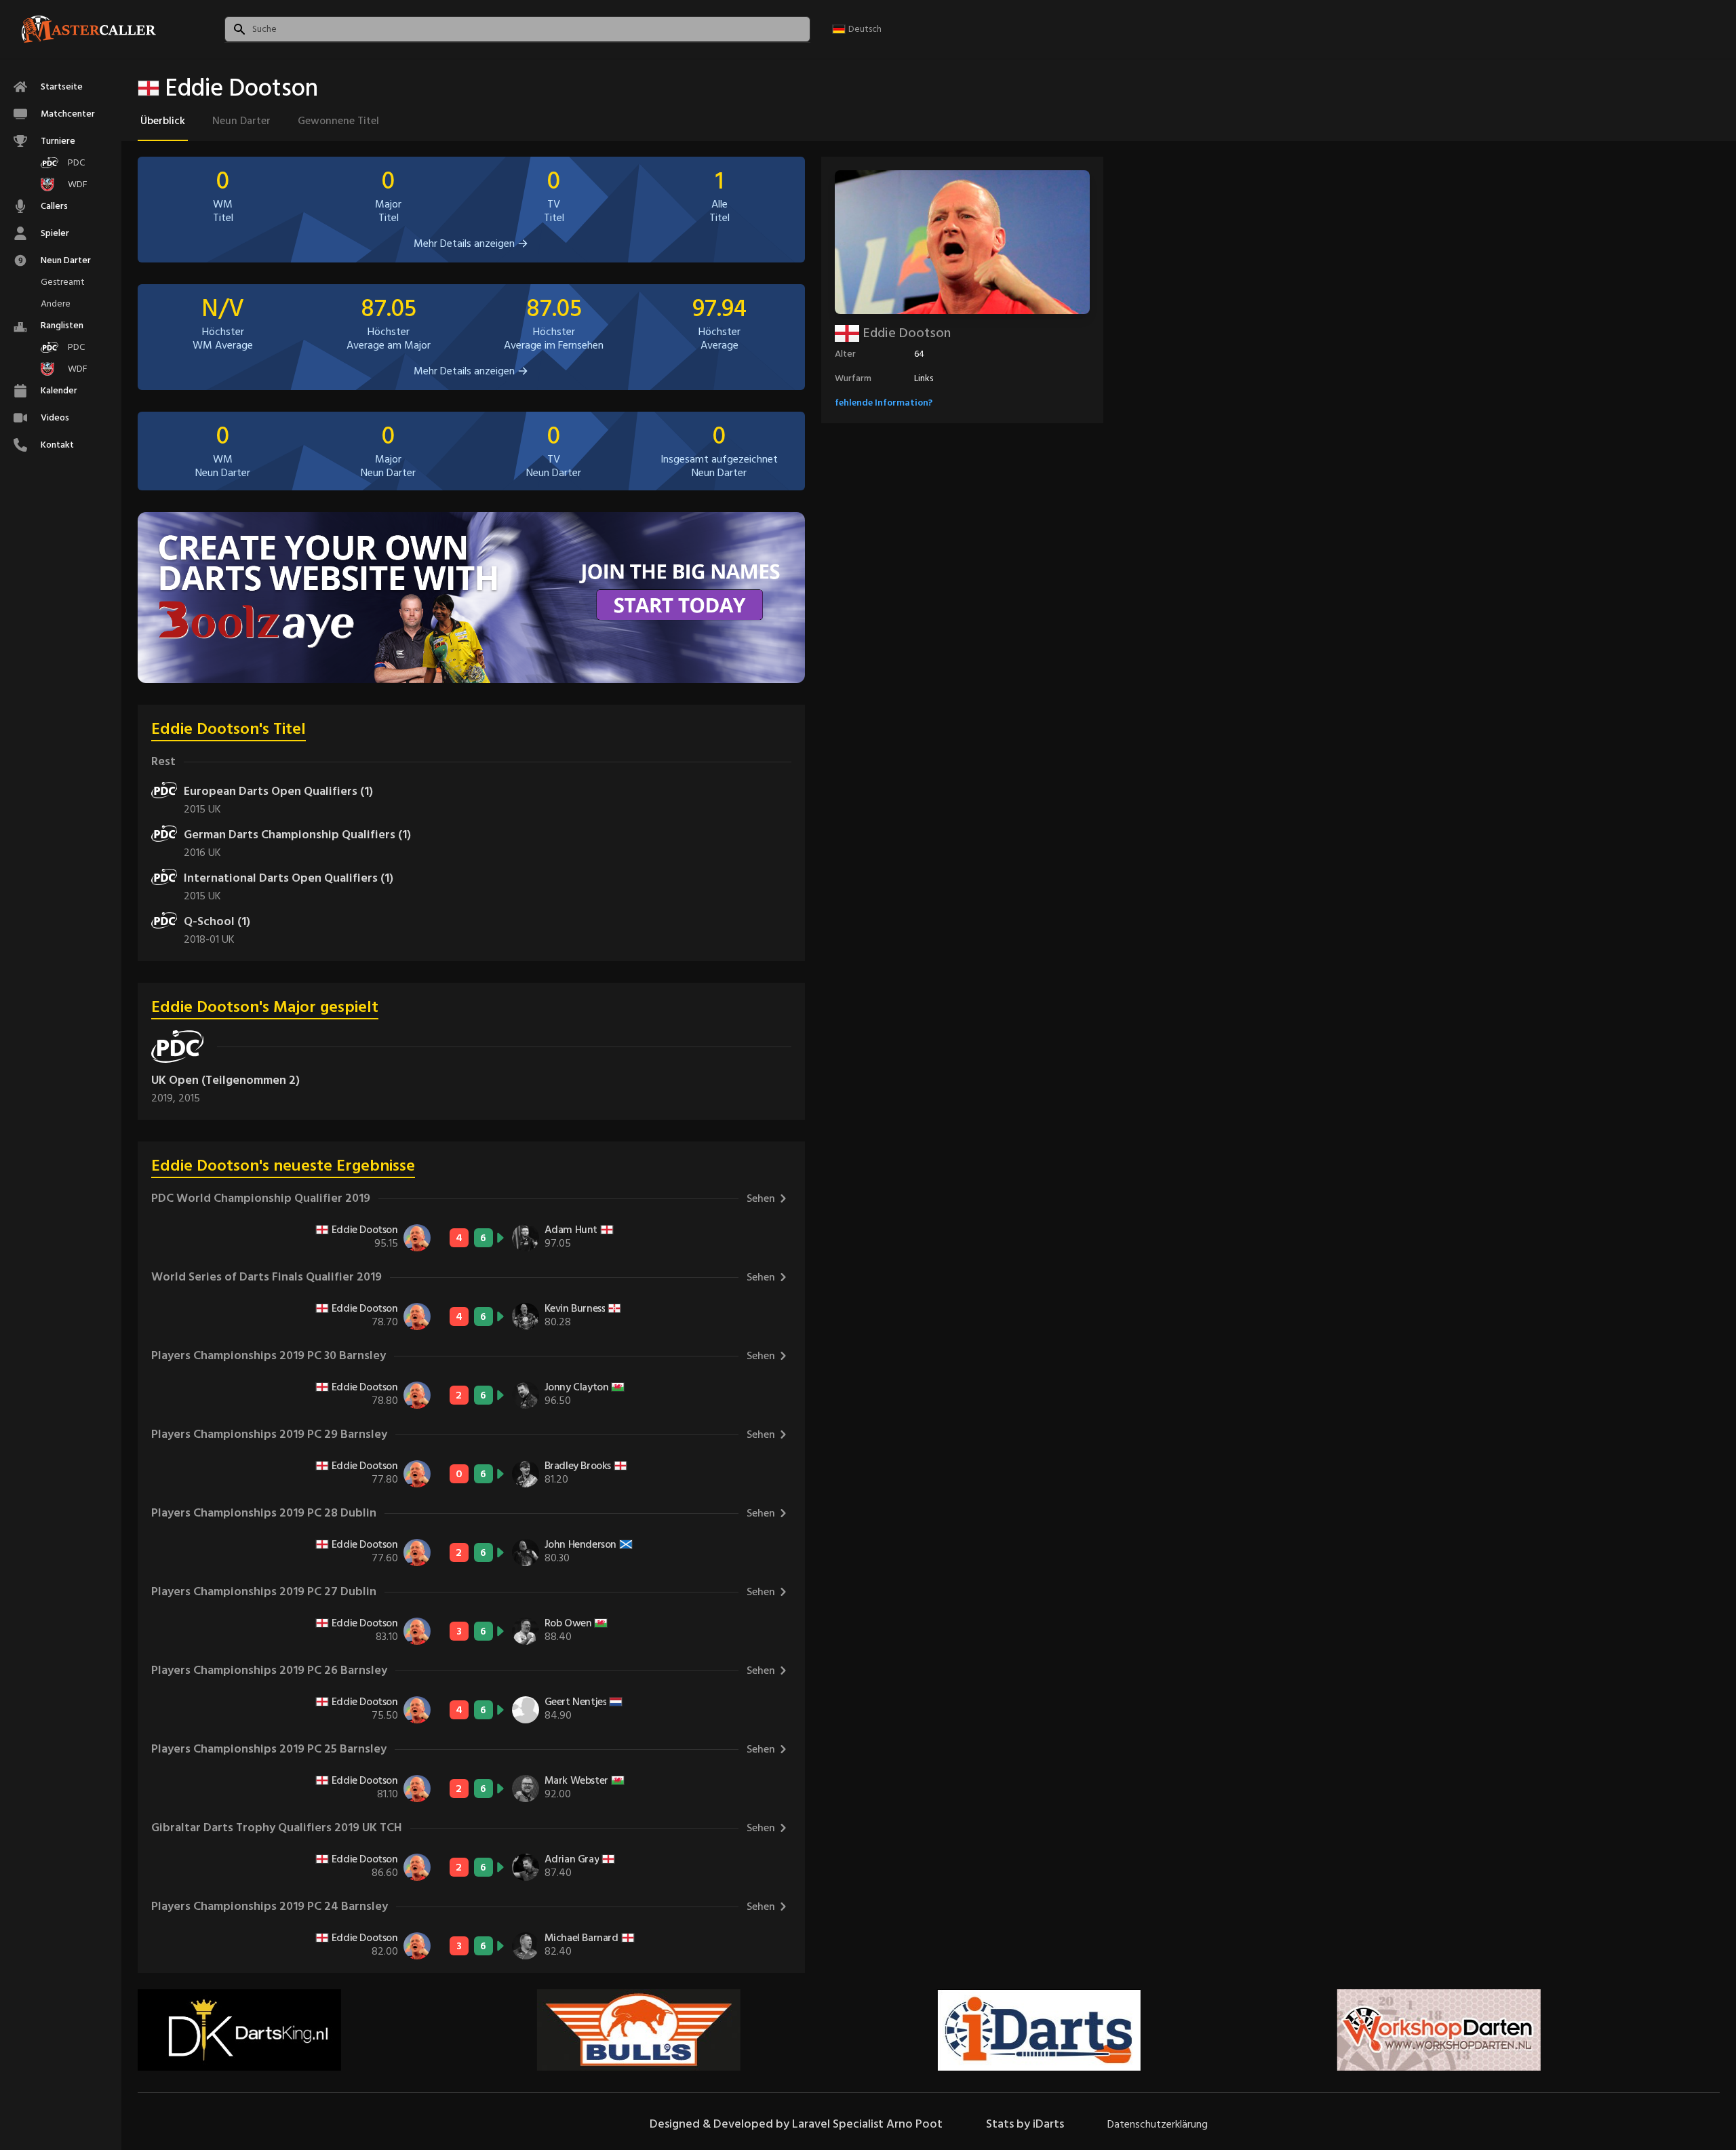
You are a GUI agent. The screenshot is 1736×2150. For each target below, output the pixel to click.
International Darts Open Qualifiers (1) (289, 878)
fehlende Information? (884, 403)
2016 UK (202, 853)
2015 (189, 1098)
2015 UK (202, 809)
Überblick (163, 121)
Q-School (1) (217, 921)
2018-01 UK (209, 939)
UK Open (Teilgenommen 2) (225, 1080)
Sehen (761, 1198)
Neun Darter (241, 121)
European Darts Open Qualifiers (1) (278, 791)
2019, (165, 1098)
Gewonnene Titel (338, 121)
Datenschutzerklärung (1158, 2124)
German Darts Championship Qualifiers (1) (297, 835)
